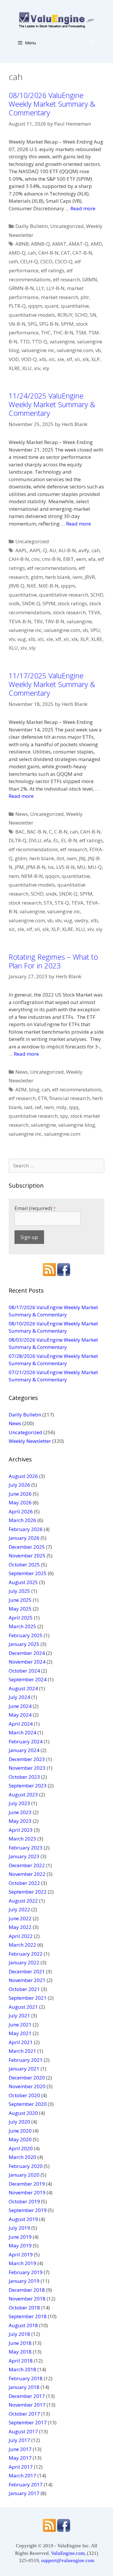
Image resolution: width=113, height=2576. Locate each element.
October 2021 (24, 1989)
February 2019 (26, 2272)
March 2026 (22, 1520)
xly (46, 368)
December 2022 (27, 1865)
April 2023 (21, 1830)
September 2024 (28, 1679)
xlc (52, 359)
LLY (40, 288)
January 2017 (24, 2493)
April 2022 (21, 1936)
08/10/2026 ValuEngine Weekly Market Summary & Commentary (52, 104)
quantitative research (64, 595)
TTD (25, 342)
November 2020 (27, 2086)
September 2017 (28, 2422)
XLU (27, 368)
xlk (86, 359)
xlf (69, 359)
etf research (66, 279)
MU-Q (95, 867)
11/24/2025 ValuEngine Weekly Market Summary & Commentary (52, 404)
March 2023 (22, 1839)
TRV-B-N (55, 621)
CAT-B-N (82, 253)
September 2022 (28, 1892)
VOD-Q (29, 359)
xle (61, 359)
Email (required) (35, 1208)
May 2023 (20, 1821)
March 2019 (22, 2263)
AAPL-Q (38, 550)
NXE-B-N (49, 586)
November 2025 (27, 1556)
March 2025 (22, 1626)
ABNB (22, 244)
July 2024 (19, 1697)
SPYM (67, 324)
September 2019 (28, 2210)
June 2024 (20, 1706)
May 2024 (20, 1715)
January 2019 (24, 2281)
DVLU (35, 840)
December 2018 (27, 2290)
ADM (21, 1089)
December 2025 (27, 1547)
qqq (74, 1107)
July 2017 (19, 2440)
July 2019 (19, 2228)
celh (13, 261)
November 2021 (27, 1980)
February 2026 (26, 1529)
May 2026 (20, 1502)
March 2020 (22, 2157)
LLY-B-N (55, 288)
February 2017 (26, 2484)
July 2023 (19, 1803)
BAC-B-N (37, 832)
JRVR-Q (17, 586)
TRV (38, 621)
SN (93, 315)
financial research (70, 1098)
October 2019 (24, 2201)
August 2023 (23, 1795)
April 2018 (21, 2361)
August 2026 (23, 1476)
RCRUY (65, 315)
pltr (85, 297)
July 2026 (19, 1485)
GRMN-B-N (21, 288)
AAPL (21, 550)
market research (60, 297)
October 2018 (24, 2308)
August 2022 (23, 1901)
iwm (77, 577)
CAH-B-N (48, 253)
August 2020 (23, 2113)
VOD (14, 359)
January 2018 (24, 2387)
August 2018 (23, 2325)
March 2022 (22, 1945)
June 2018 (20, 2343)
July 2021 (19, 2016)
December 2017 (27, 2396)
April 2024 (21, 1724)
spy (64, 1116)
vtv (12, 639)
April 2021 (21, 2042)
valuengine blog (77, 1125)
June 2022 (20, 1918)
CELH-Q (29, 261)
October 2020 (24, 2095)
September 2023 (28, 1786)
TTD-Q (40, 342)
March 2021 (22, 2051)
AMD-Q (17, 253)
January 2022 (24, 1962)
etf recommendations (52, 568)
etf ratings (53, 270)
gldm (37, 577)
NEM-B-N (32, 876)
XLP (95, 359)
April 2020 (21, 2148)
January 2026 (24, 1538)
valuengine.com (75, 350)
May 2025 (20, 1609)
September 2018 (28, 2316)
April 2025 (21, 1618)
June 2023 (20, 1812)
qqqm (35, 306)
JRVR (90, 577)
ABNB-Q (40, 244)
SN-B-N (17, 324)
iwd (28, 1107)
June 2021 (20, 2025)
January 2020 (24, 2175)
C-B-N (61, 832)
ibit (60, 858)
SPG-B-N (49, 324)
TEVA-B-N (20, 621)
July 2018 (19, 2334)
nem (14, 876)
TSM (81, 333)
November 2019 (27, 2192)
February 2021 (26, 2060)
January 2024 (24, 1750)
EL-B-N (69, 840)
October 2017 (24, 2414)
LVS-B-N (65, 867)
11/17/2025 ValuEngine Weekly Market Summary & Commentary (52, 684)
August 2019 (23, 2219)
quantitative (75, 306)
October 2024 (24, 1671)
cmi (35, 559)
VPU (95, 630)
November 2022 (27, 1874)
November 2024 (27, 1662)
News (22, 814)
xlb (43, 359)
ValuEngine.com (68, 2553)
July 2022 (19, 1909)
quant (52, 306)
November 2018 (27, 2299)
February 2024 (26, 1741)
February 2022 (26, 1954)
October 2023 (24, 1777)
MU (81, 867)
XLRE (14, 368)
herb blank (58, 577)
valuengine (62, 342)
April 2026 (21, 1511)
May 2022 (20, 1927)
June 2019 (20, 2237)
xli (77, 359)
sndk (14, 603)
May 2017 (20, 2458)
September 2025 (28, 1573)
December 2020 (27, 2078)
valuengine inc (38, 350)
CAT (65, 253)
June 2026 (20, 1494)
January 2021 (24, 2069)
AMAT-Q (79, 244)
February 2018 (26, 2378)
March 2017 (22, 2476)
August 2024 (23, 1688)
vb (98, 350)
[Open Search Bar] (93, 43)
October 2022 (24, 1883)
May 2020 (20, 2139)
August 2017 (23, 2431)
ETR (42, 1098)
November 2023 (27, 1768)
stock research (69, 612)
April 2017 (21, 2467)
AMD (96, 244)
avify (84, 550)
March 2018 (22, 2369)
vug (22, 639)
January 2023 (24, 1856)
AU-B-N (67, 550)
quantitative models (32, 315)
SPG (32, 324)
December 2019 (27, 2184)
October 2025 (24, 1565)
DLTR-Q (18, 840)
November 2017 (27, 2405)
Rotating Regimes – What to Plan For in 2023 (53, 961)
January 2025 (24, 1644)
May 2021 (20, 2033)
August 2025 (23, 1582)
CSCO (46, 261)
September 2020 (28, 2104)
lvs (51, 867)
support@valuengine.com (68, 2560)
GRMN (90, 279)
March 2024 (22, 1732)
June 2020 (20, 2131)
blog (34, 1089)
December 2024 (27, 1653)
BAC (20, 832)
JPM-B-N (36, 867)
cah (32, 253)
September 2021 (28, 1998)
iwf (38, 1107)
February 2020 (26, 2166)
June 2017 (20, 2449)
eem (81, 559)
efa (92, 559)
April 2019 (21, 2255)
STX (48, 903)
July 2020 (19, 2122)
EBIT (69, 559)
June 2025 (20, 1600)
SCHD (81, 315)
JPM (19, 867)
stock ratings (72, 603)
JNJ (82, 858)
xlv (37, 368)
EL (56, 840)
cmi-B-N (51, 559)
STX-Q (62, 903)
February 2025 (26, 1635)
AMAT (59, 244)
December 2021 (27, 1971)
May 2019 (20, 2246)
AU (53, 550)
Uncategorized (67, 226)
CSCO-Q (64, 261)
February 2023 (26, 1848)
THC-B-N (63, 333)
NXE (31, 586)
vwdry (81, 920)
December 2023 (27, 1759)
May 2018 (20, 2352)
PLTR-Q (17, 306)
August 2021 (23, 2007)
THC (46, 333)
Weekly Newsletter (30, 1441)
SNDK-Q (31, 603)
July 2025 (19, 1591)
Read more (83, 208)
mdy (61, 1107)
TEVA (94, 612)
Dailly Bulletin (32, 226)
